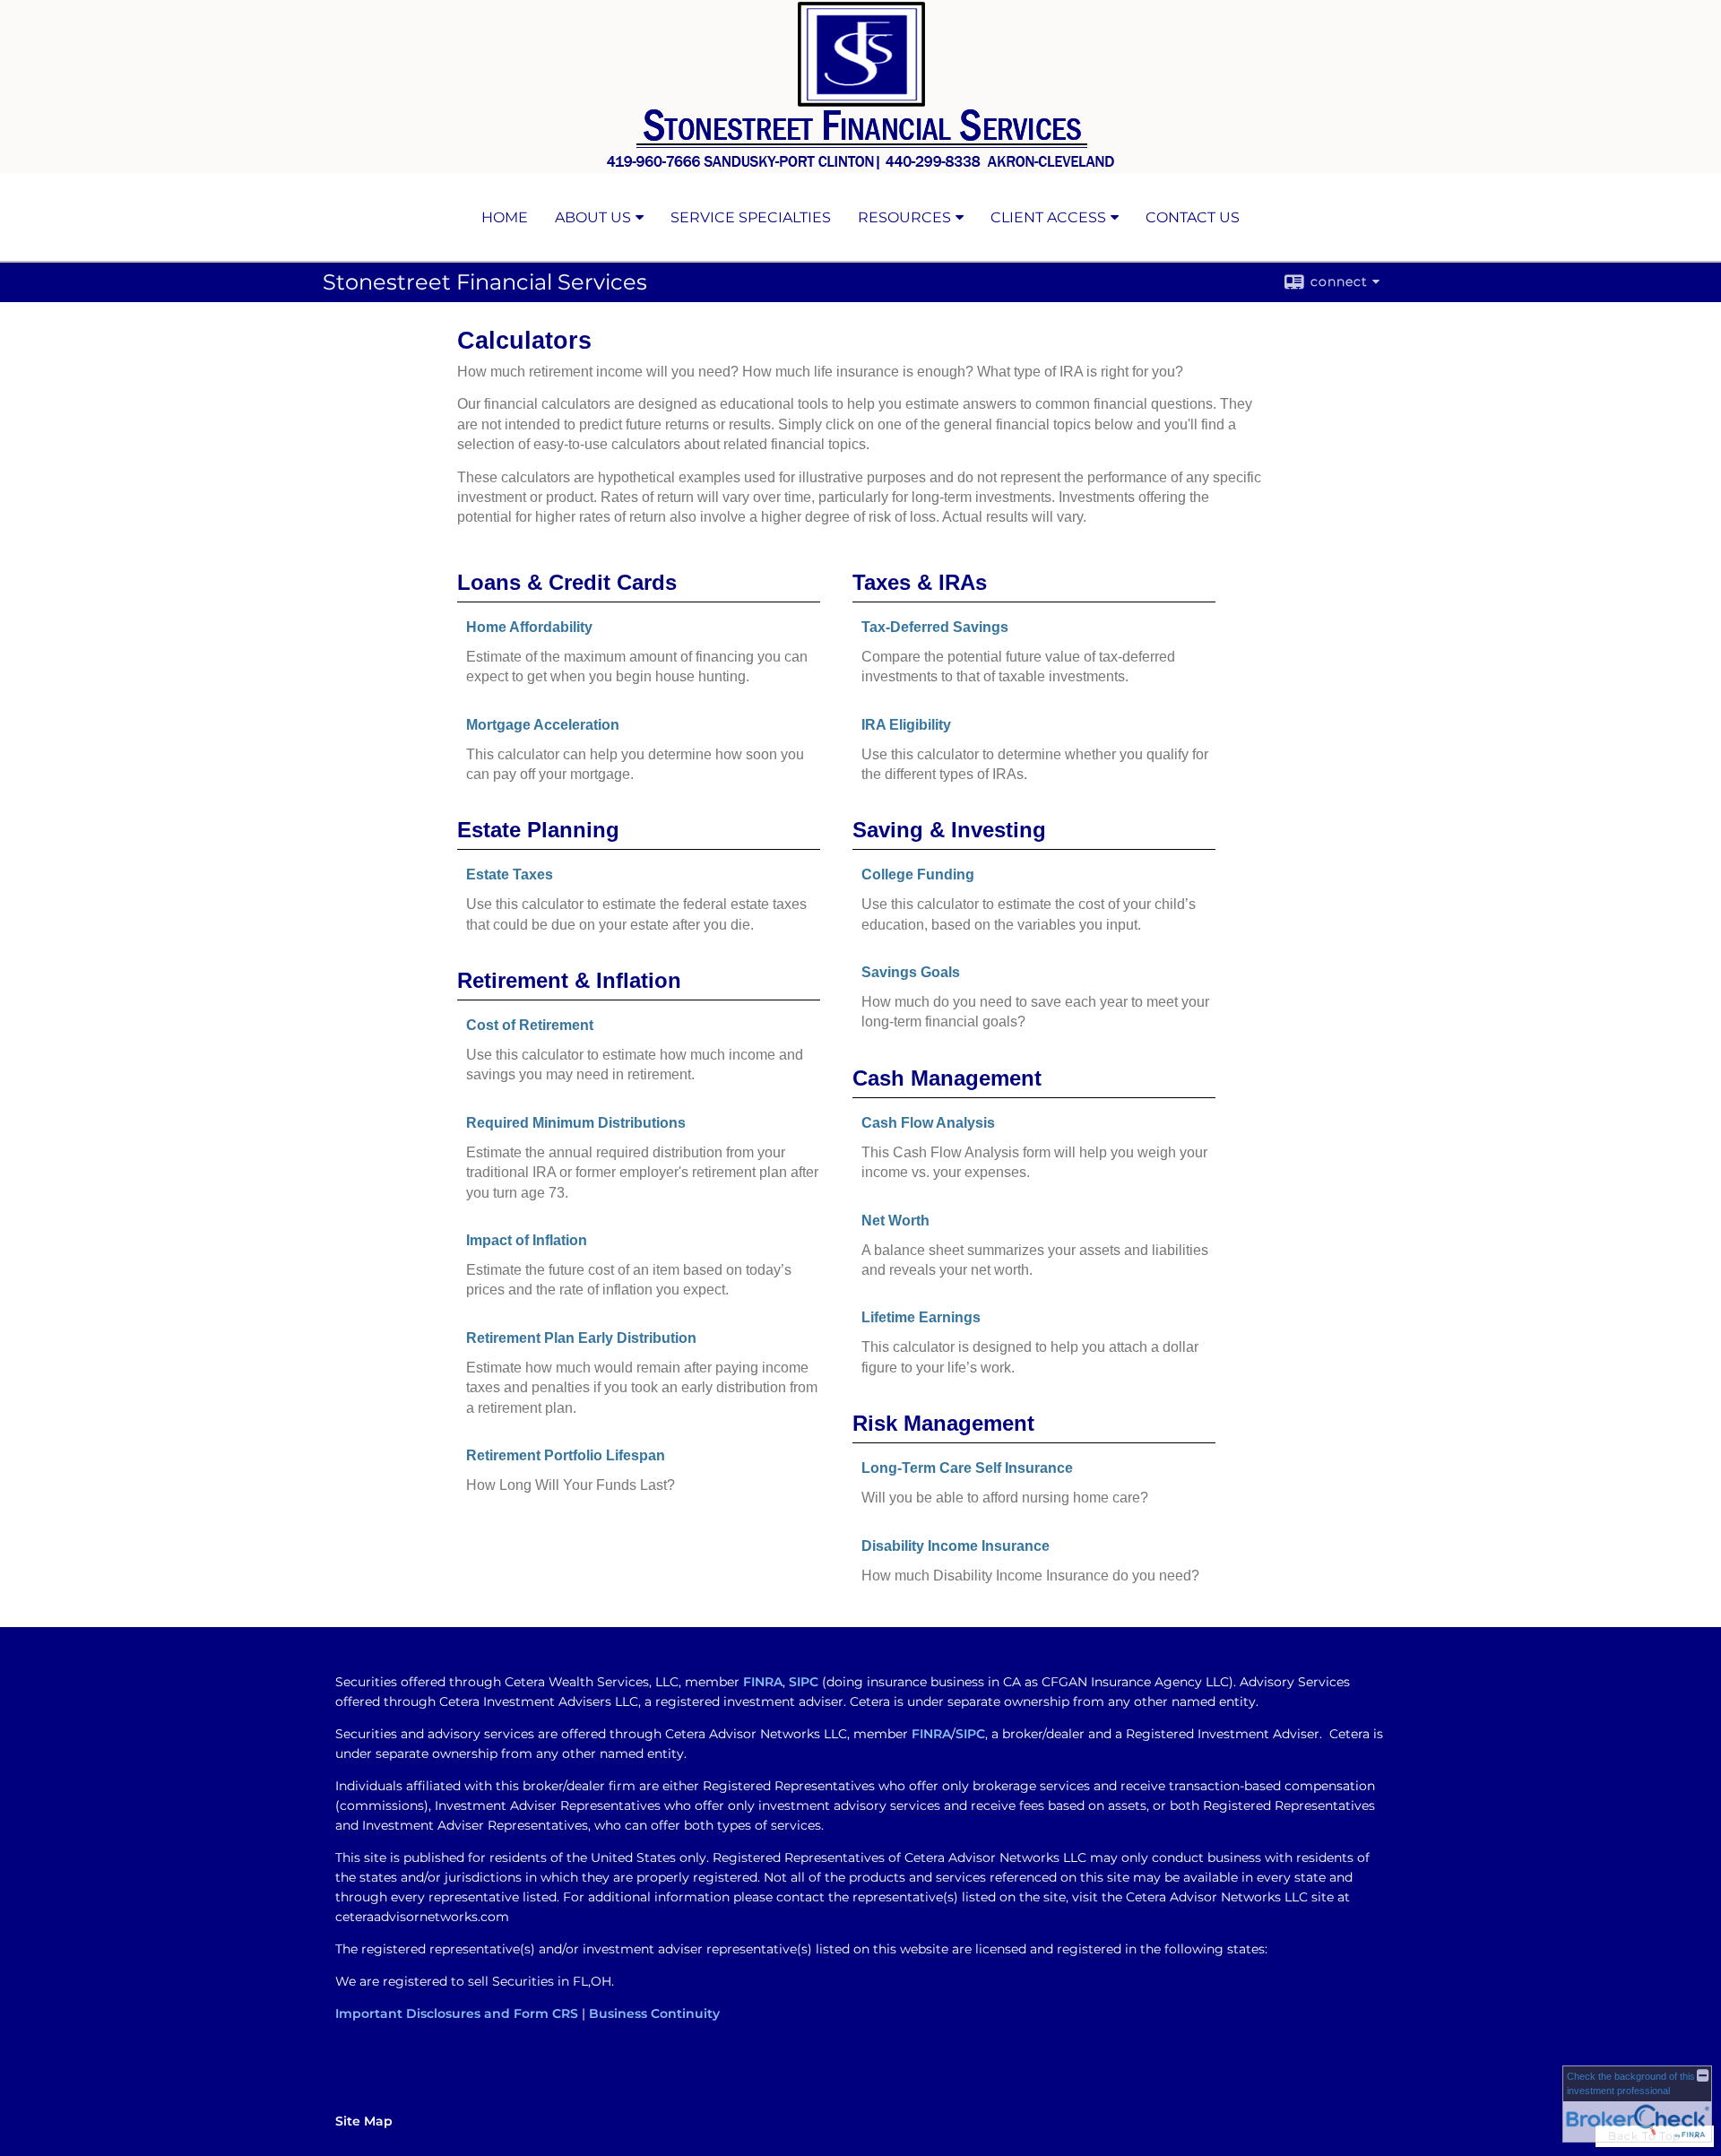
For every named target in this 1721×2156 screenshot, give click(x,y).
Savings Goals (911, 972)
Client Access (1048, 217)
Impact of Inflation (527, 1240)
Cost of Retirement (530, 1025)
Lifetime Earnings (921, 1317)
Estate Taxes (510, 875)
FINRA (763, 1682)
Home (505, 217)
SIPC (804, 1682)
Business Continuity (654, 2013)
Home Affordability (529, 627)
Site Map (364, 2121)
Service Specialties (751, 217)
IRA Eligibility (906, 725)
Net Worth (895, 1221)
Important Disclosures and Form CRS (457, 2013)
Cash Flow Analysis (928, 1123)
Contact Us (1193, 217)
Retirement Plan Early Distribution (581, 1338)
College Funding (918, 875)
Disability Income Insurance (956, 1546)
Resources (904, 217)
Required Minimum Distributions (576, 1123)
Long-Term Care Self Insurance (967, 1468)
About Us (593, 217)
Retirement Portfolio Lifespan (566, 1455)
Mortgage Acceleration (543, 725)
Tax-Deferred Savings (935, 627)
